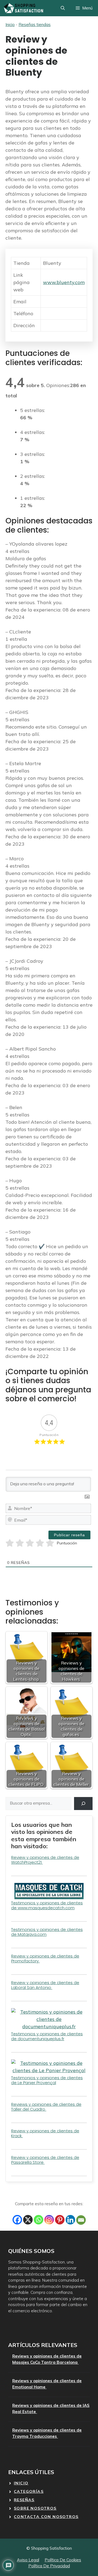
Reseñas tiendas (35, 25)
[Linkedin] (70, 2220)
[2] (20, 1543)
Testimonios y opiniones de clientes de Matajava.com (47, 1932)
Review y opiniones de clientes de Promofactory (45, 1958)
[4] (40, 1543)
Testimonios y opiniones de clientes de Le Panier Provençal (47, 2080)
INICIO (21, 2483)
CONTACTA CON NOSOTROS (46, 2517)
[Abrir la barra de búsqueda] (63, 8)
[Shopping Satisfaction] (23, 8)
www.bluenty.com (64, 282)
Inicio (10, 25)
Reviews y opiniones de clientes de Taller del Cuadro (46, 2107)
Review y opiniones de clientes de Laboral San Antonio (45, 1985)
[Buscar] (83, 1804)
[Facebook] (17, 2220)
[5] (50, 1543)
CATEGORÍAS (29, 2491)
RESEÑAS (24, 2500)
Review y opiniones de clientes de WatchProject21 (45, 1860)
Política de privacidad (49, 2566)
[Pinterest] (60, 2220)
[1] (10, 1543)
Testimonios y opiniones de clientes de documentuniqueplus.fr (47, 2036)
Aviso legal (28, 2560)
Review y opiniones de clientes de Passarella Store (45, 2160)
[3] (30, 1543)
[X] (28, 2220)
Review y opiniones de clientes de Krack (45, 2133)
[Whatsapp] (39, 2220)
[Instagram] (49, 2220)
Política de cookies (63, 2560)
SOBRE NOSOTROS (35, 2508)
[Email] (81, 2220)
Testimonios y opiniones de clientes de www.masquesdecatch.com (47, 1905)
